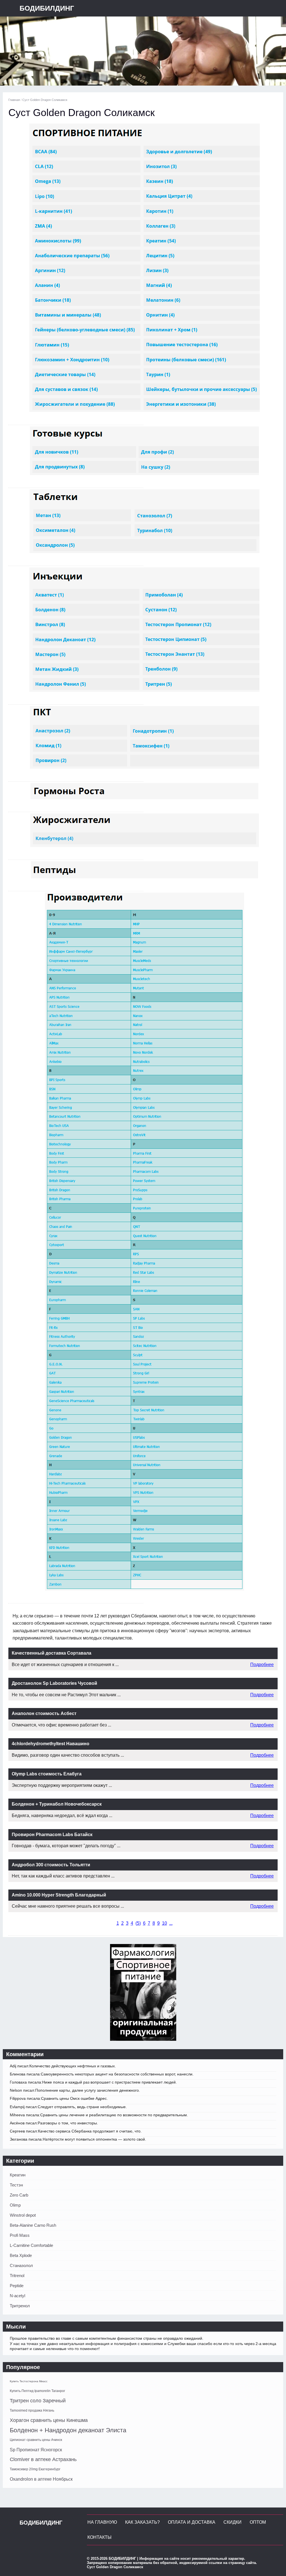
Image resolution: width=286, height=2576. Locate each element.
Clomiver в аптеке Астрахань (43, 2459)
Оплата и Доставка (192, 2522)
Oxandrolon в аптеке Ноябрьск (41, 2479)
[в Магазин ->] (143, 2039)
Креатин (18, 2175)
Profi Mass (20, 2235)
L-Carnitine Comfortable (31, 2245)
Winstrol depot (23, 2215)
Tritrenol (17, 2276)
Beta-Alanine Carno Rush (33, 2225)
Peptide (17, 2286)
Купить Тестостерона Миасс (29, 2381)
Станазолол (21, 2265)
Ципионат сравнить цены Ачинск (36, 2440)
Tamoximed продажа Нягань (32, 2410)
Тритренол (20, 2306)
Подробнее (262, 1665)
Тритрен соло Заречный (38, 2401)
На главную (102, 2522)
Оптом (258, 2522)
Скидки (233, 2522)
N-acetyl (17, 2296)
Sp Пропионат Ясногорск (36, 2450)
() (138, 1923)
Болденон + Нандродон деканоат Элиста (68, 2430)
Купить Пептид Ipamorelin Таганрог (37, 2391)
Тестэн (16, 2185)
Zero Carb (19, 2195)
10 (165, 1923)
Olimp (15, 2205)
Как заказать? (142, 2522)
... (171, 1923)
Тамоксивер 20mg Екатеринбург (35, 2469)
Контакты (99, 2537)
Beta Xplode (21, 2255)
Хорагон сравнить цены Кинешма (49, 2420)
